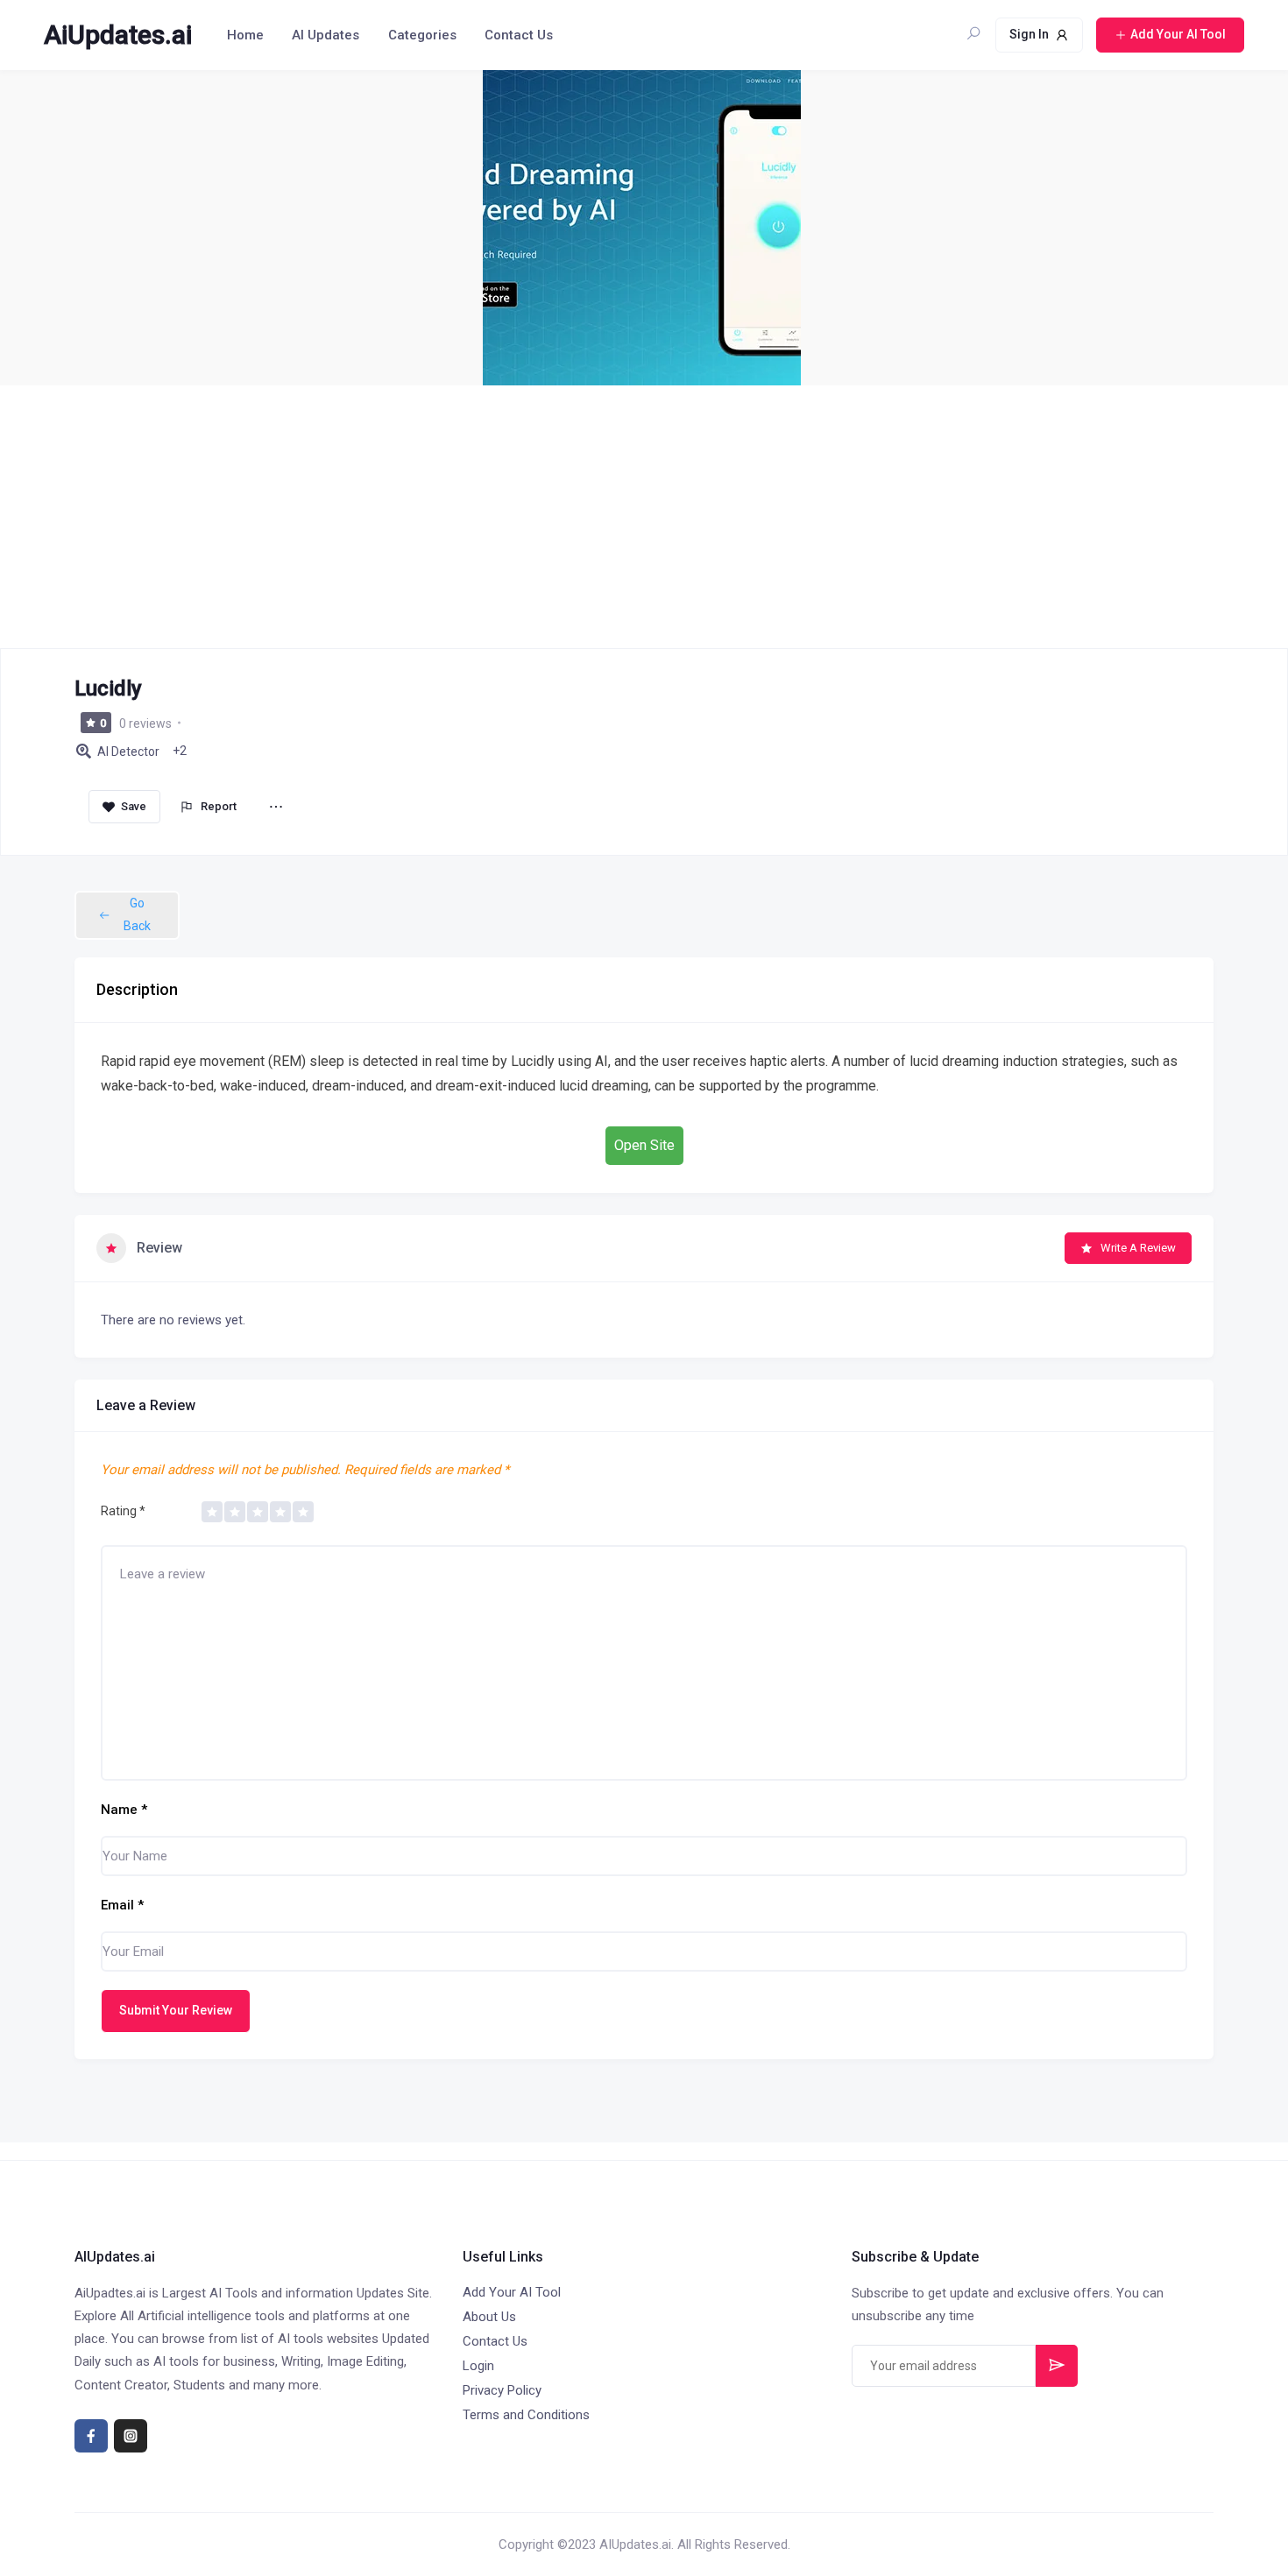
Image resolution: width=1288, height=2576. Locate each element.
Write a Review (1138, 1248)
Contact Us (519, 35)
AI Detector (128, 752)
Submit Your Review (176, 2010)
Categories (422, 35)
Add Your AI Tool (512, 2292)
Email (122, 1905)
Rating (123, 1511)
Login (478, 2366)
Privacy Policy (502, 2390)
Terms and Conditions (526, 2415)
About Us (489, 2317)
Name (124, 1810)
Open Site (644, 1145)
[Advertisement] (644, 517)
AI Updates (326, 35)
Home (245, 35)
